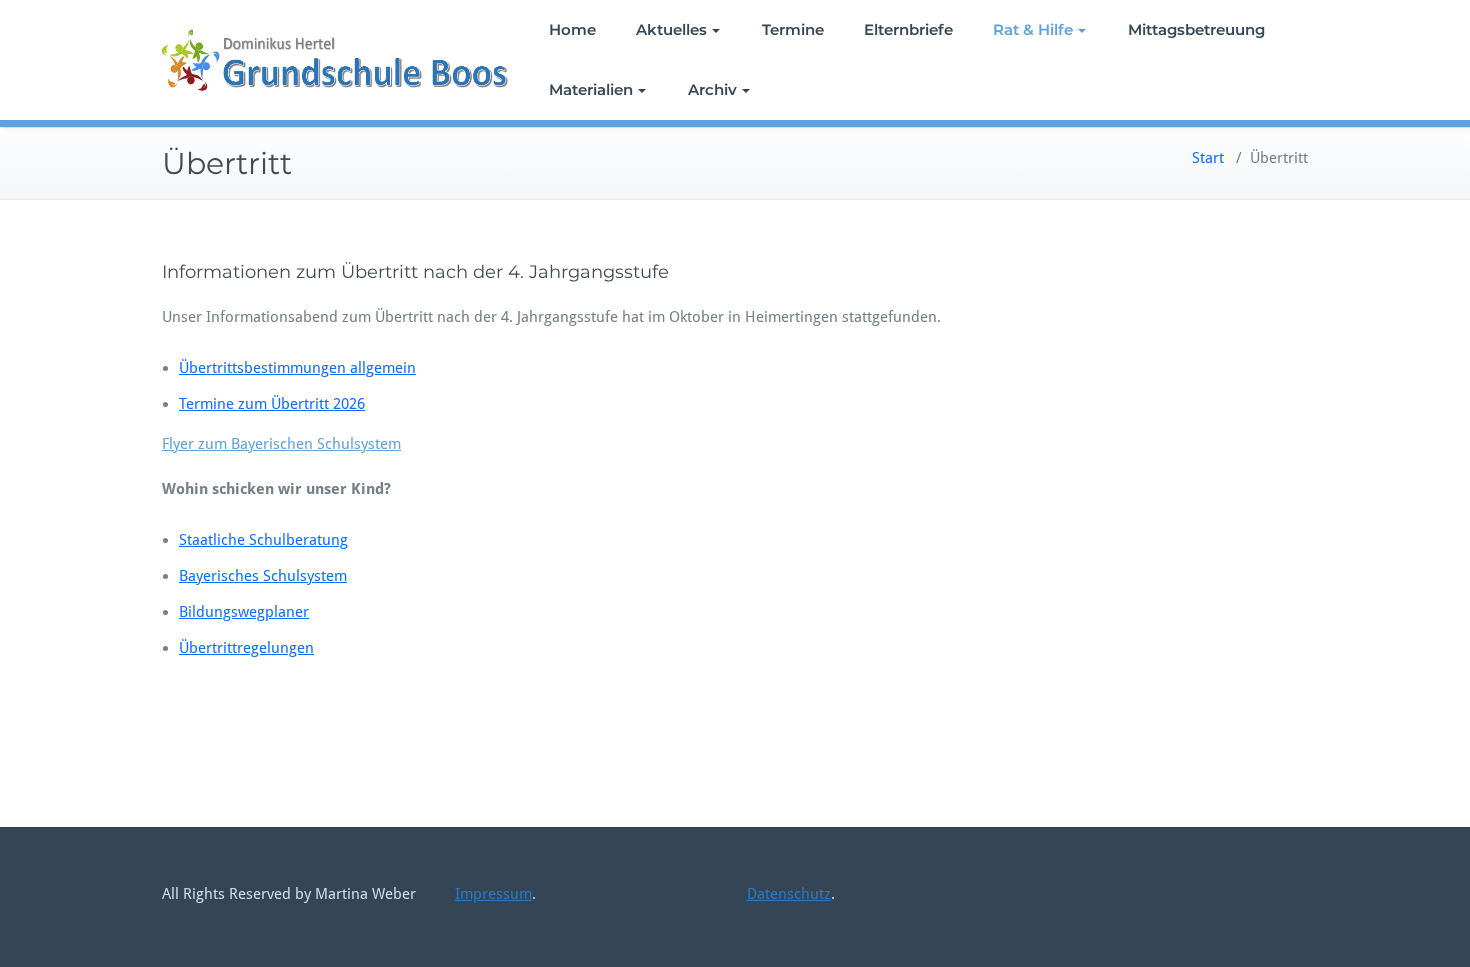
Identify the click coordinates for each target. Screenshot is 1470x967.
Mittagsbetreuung (1196, 29)
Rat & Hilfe (1033, 29)
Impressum (493, 894)
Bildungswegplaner (244, 612)
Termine (793, 29)
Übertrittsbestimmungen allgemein (297, 368)
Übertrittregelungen (246, 648)
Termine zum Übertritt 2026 (272, 404)
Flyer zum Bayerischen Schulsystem (281, 444)
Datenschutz (789, 894)
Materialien (591, 89)
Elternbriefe (908, 29)
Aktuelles (671, 29)
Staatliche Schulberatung (263, 540)
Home (572, 29)
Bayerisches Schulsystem (263, 576)
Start (1208, 158)
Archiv (712, 89)
